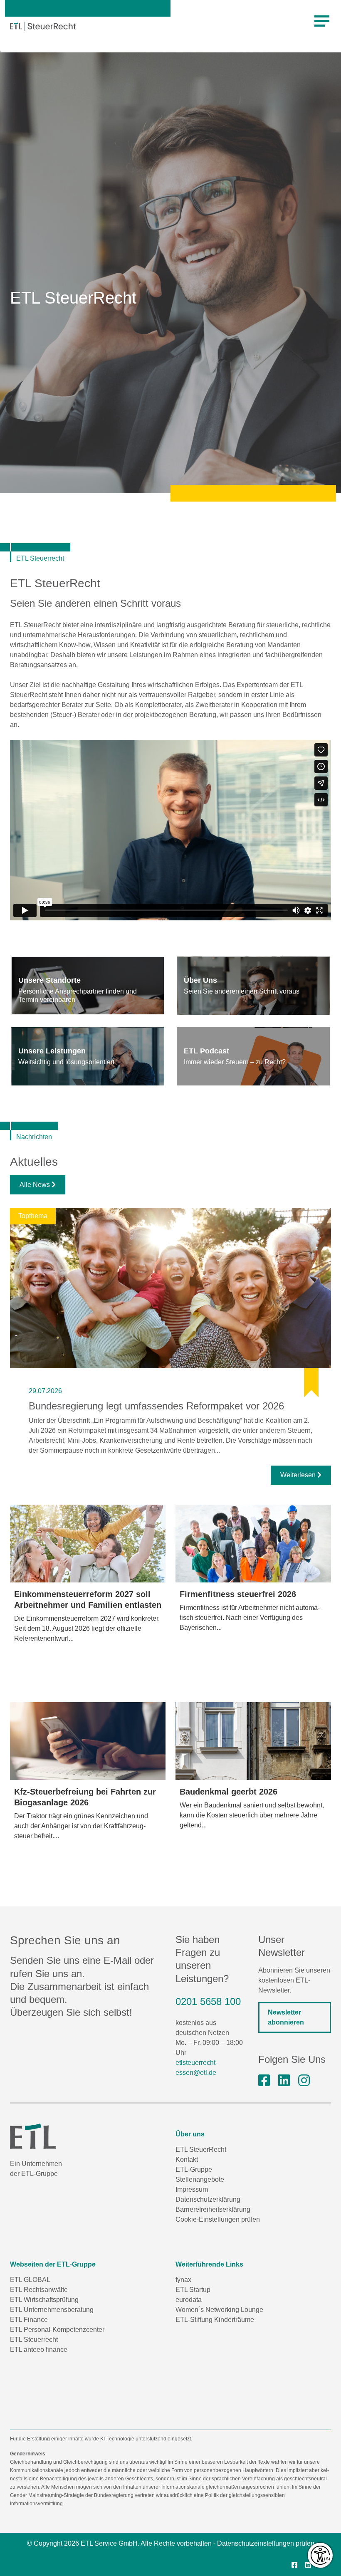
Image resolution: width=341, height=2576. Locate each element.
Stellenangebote (200, 2179)
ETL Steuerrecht (34, 2340)
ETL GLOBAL (30, 2280)
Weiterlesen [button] (299, 1475)
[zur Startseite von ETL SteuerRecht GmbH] (43, 26)
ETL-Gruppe (194, 2169)
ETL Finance (29, 2320)
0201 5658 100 (208, 2001)
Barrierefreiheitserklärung (213, 2209)
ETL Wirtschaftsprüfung (44, 2300)
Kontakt (187, 2159)
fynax (183, 2280)
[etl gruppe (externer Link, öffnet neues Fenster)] (284, 2081)
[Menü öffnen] (322, 21)
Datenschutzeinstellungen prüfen (266, 2543)
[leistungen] (88, 1056)
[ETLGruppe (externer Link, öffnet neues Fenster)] (264, 2081)
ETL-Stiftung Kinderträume (215, 2320)
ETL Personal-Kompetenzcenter (57, 2330)
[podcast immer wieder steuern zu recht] (253, 1056)
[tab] (88, 986)
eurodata (189, 2300)
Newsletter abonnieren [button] (286, 2018)
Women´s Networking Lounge (219, 2310)
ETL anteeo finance (39, 2350)
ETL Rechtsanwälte (39, 2290)
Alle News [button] (36, 1185)
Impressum (192, 2189)
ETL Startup (193, 2290)
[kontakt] (88, 986)
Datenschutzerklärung (208, 2199)
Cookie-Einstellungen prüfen (218, 2219)
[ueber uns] (253, 986)
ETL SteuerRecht (201, 2150)
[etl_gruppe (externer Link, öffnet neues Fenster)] (304, 2081)
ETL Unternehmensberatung (52, 2310)
